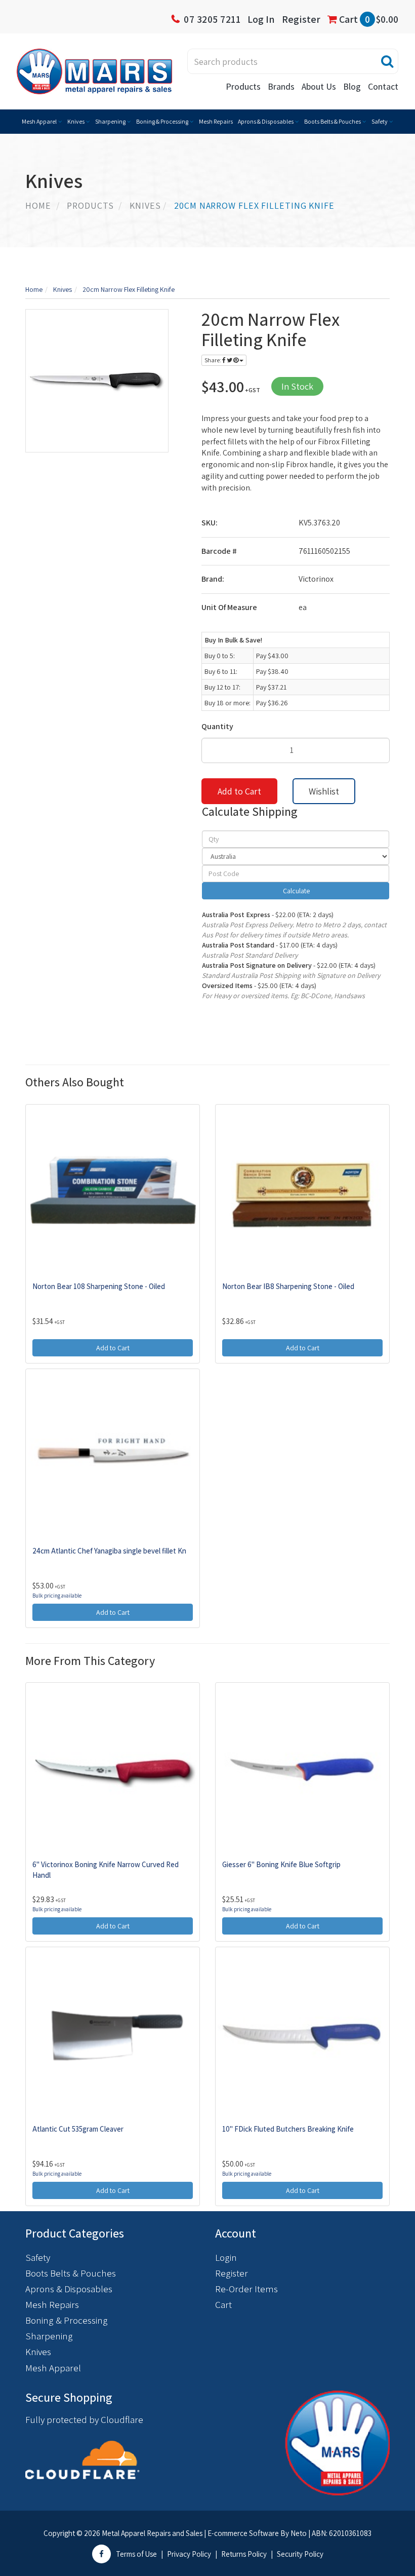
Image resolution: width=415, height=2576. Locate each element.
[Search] (387, 61)
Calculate (296, 891)
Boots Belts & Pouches (333, 121)
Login (226, 2257)
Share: (213, 360)
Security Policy (300, 2554)
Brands (281, 86)
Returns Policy (244, 2554)
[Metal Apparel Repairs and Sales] (94, 70)
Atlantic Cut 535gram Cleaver (78, 2129)
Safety (380, 121)
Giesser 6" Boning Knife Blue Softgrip (281, 1864)
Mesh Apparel (39, 121)
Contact (383, 86)
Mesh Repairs (216, 121)
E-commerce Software (243, 2533)
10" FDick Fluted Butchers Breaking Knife (288, 2129)
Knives (76, 121)
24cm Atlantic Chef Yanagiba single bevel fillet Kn (109, 1551)
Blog (352, 86)
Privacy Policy (189, 2554)
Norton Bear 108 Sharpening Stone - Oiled (99, 1286)
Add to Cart (239, 791)
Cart (368, 19)
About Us (319, 86)
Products (243, 86)
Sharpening (110, 121)
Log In (261, 19)
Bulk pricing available (57, 1596)
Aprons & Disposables (266, 121)
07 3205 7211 (212, 19)
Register (301, 19)
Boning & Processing (162, 121)
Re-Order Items (246, 2289)
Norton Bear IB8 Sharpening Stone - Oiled (288, 1286)
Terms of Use (136, 2554)
